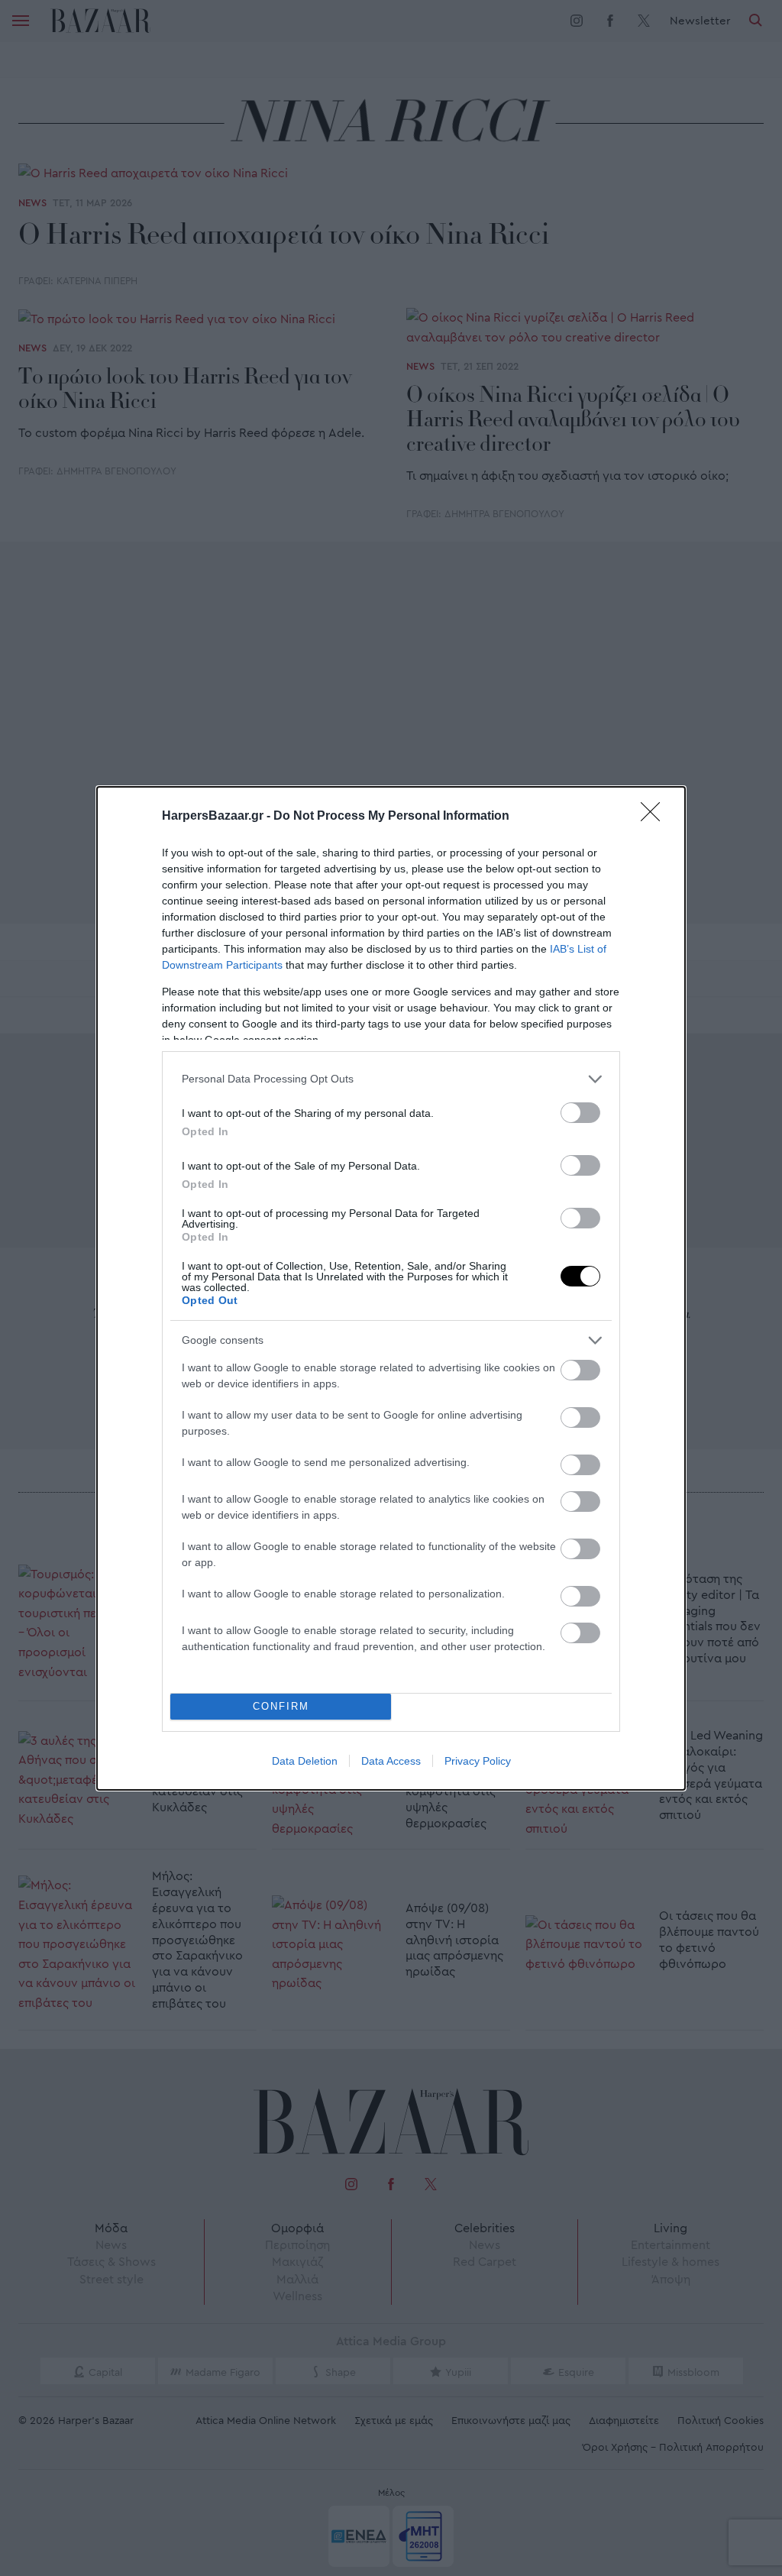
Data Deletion (305, 1761)
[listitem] (391, 1079)
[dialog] (391, 1288)
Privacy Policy (478, 1761)
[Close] (655, 817)
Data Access (391, 1761)
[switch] (580, 1113)
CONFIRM (281, 1706)
